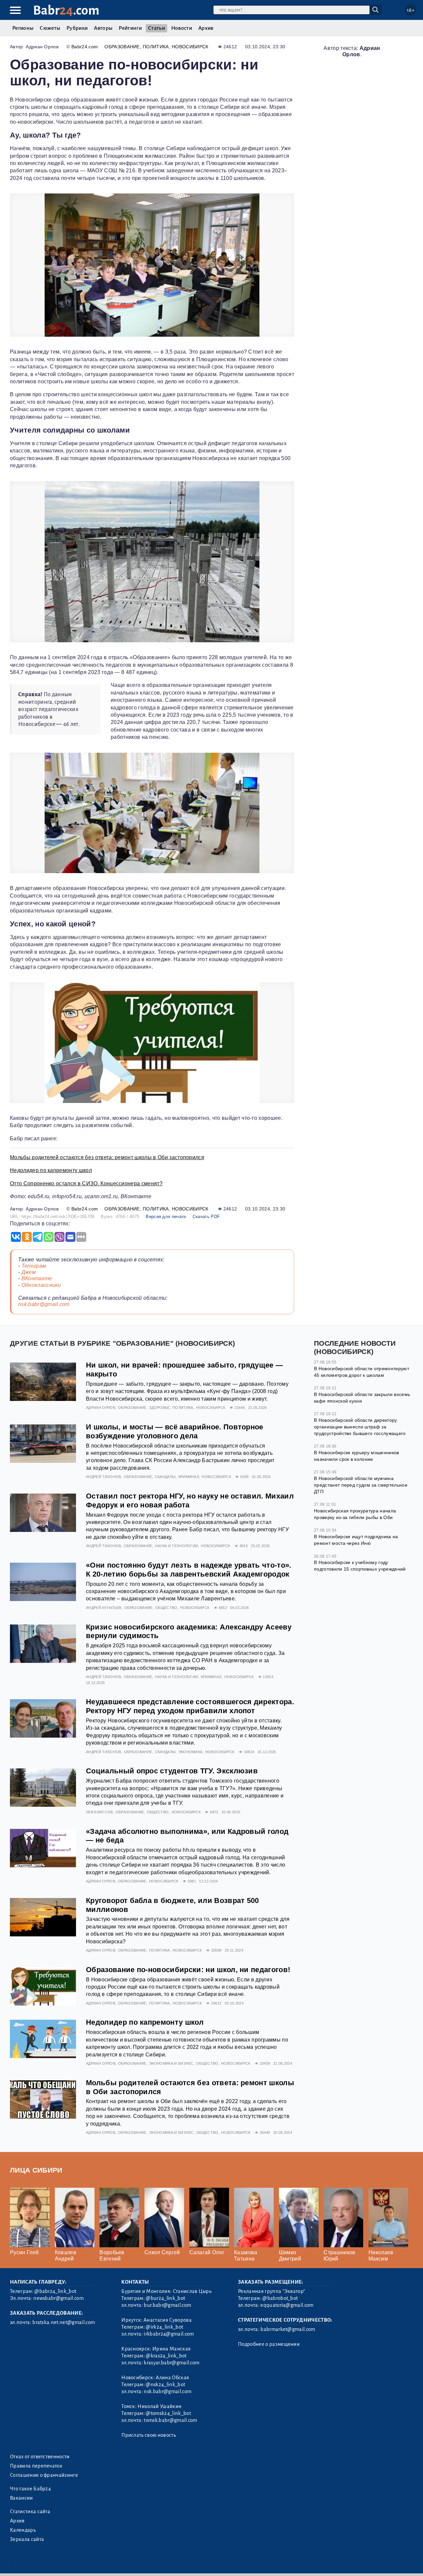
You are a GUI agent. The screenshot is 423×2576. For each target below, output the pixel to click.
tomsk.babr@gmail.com (170, 2420)
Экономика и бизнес (171, 2063)
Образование (122, 47)
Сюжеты (50, 28)
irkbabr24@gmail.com (169, 2334)
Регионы (23, 28)
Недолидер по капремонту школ (51, 1170)
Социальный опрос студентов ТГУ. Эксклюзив (172, 1771)
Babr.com (66, 10)
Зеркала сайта (27, 2539)
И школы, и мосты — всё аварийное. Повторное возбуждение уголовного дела (175, 1431)
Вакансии (21, 2498)
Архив (206, 28)
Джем (29, 1272)
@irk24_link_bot (164, 2327)
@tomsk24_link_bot (168, 2413)
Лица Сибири (36, 2170)
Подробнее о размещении (269, 2344)
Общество (166, 1608)
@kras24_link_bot (166, 2356)
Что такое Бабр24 (30, 2489)
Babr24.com (85, 47)
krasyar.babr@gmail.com (172, 2363)
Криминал (189, 1477)
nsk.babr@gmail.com (44, 1304)
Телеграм (34, 1266)
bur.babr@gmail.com (167, 2305)
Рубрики (77, 28)
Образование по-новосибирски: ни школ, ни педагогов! (188, 1970)
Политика (156, 47)
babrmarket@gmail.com (288, 2329)
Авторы (103, 28)
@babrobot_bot (280, 2298)
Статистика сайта (30, 2512)
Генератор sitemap (160, 2563)
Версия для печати (166, 1217)
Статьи (156, 28)
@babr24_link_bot (55, 2291)
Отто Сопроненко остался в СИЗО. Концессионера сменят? (86, 1183)
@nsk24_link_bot (165, 2385)
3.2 (50, 2563)
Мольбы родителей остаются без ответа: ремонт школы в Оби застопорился (107, 1157)
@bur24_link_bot (165, 2298)
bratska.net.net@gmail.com (64, 2322)
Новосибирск (190, 47)
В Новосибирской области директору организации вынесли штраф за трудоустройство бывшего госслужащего (360, 1427)
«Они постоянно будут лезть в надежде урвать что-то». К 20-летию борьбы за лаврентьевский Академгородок (189, 1570)
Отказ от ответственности (40, 2457)
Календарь (23, 2530)
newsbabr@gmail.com (58, 2298)
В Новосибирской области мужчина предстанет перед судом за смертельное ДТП (361, 1485)
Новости (182, 28)
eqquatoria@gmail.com (287, 2305)
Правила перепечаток (36, 2466)
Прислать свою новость (149, 2435)
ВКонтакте (37, 1278)
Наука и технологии (177, 1546)
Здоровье (159, 1408)
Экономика (191, 1752)
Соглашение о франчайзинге (44, 2475)
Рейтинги (130, 28)
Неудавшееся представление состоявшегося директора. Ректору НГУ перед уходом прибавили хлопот (190, 1706)
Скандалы (165, 1477)
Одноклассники (41, 1285)
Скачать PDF (206, 1217)
